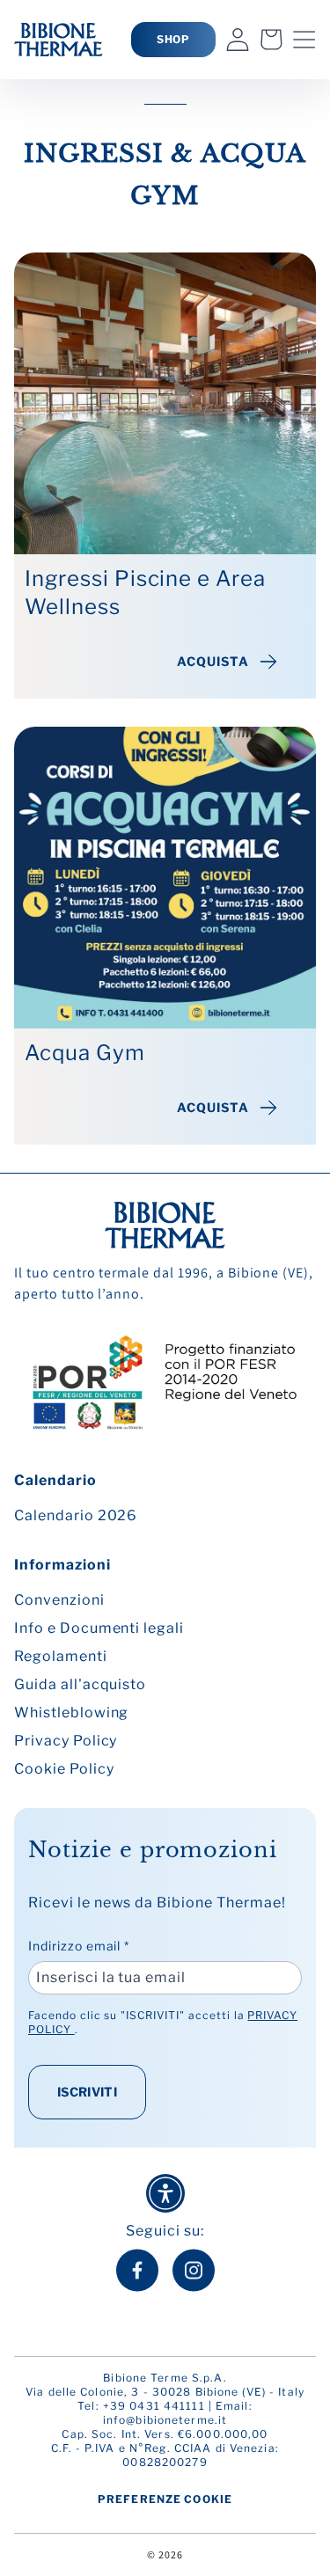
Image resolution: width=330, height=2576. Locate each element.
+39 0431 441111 (154, 2406)
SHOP (174, 39)
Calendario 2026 (76, 1515)
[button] (304, 40)
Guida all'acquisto (80, 1684)
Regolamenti (61, 1656)
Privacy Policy (66, 1741)
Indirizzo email (79, 1946)
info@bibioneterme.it (165, 2420)
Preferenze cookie (165, 2499)
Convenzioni (59, 1600)
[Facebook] (137, 2270)
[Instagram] (194, 2270)
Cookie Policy (64, 1769)
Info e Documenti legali (99, 1628)
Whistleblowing (71, 1712)
